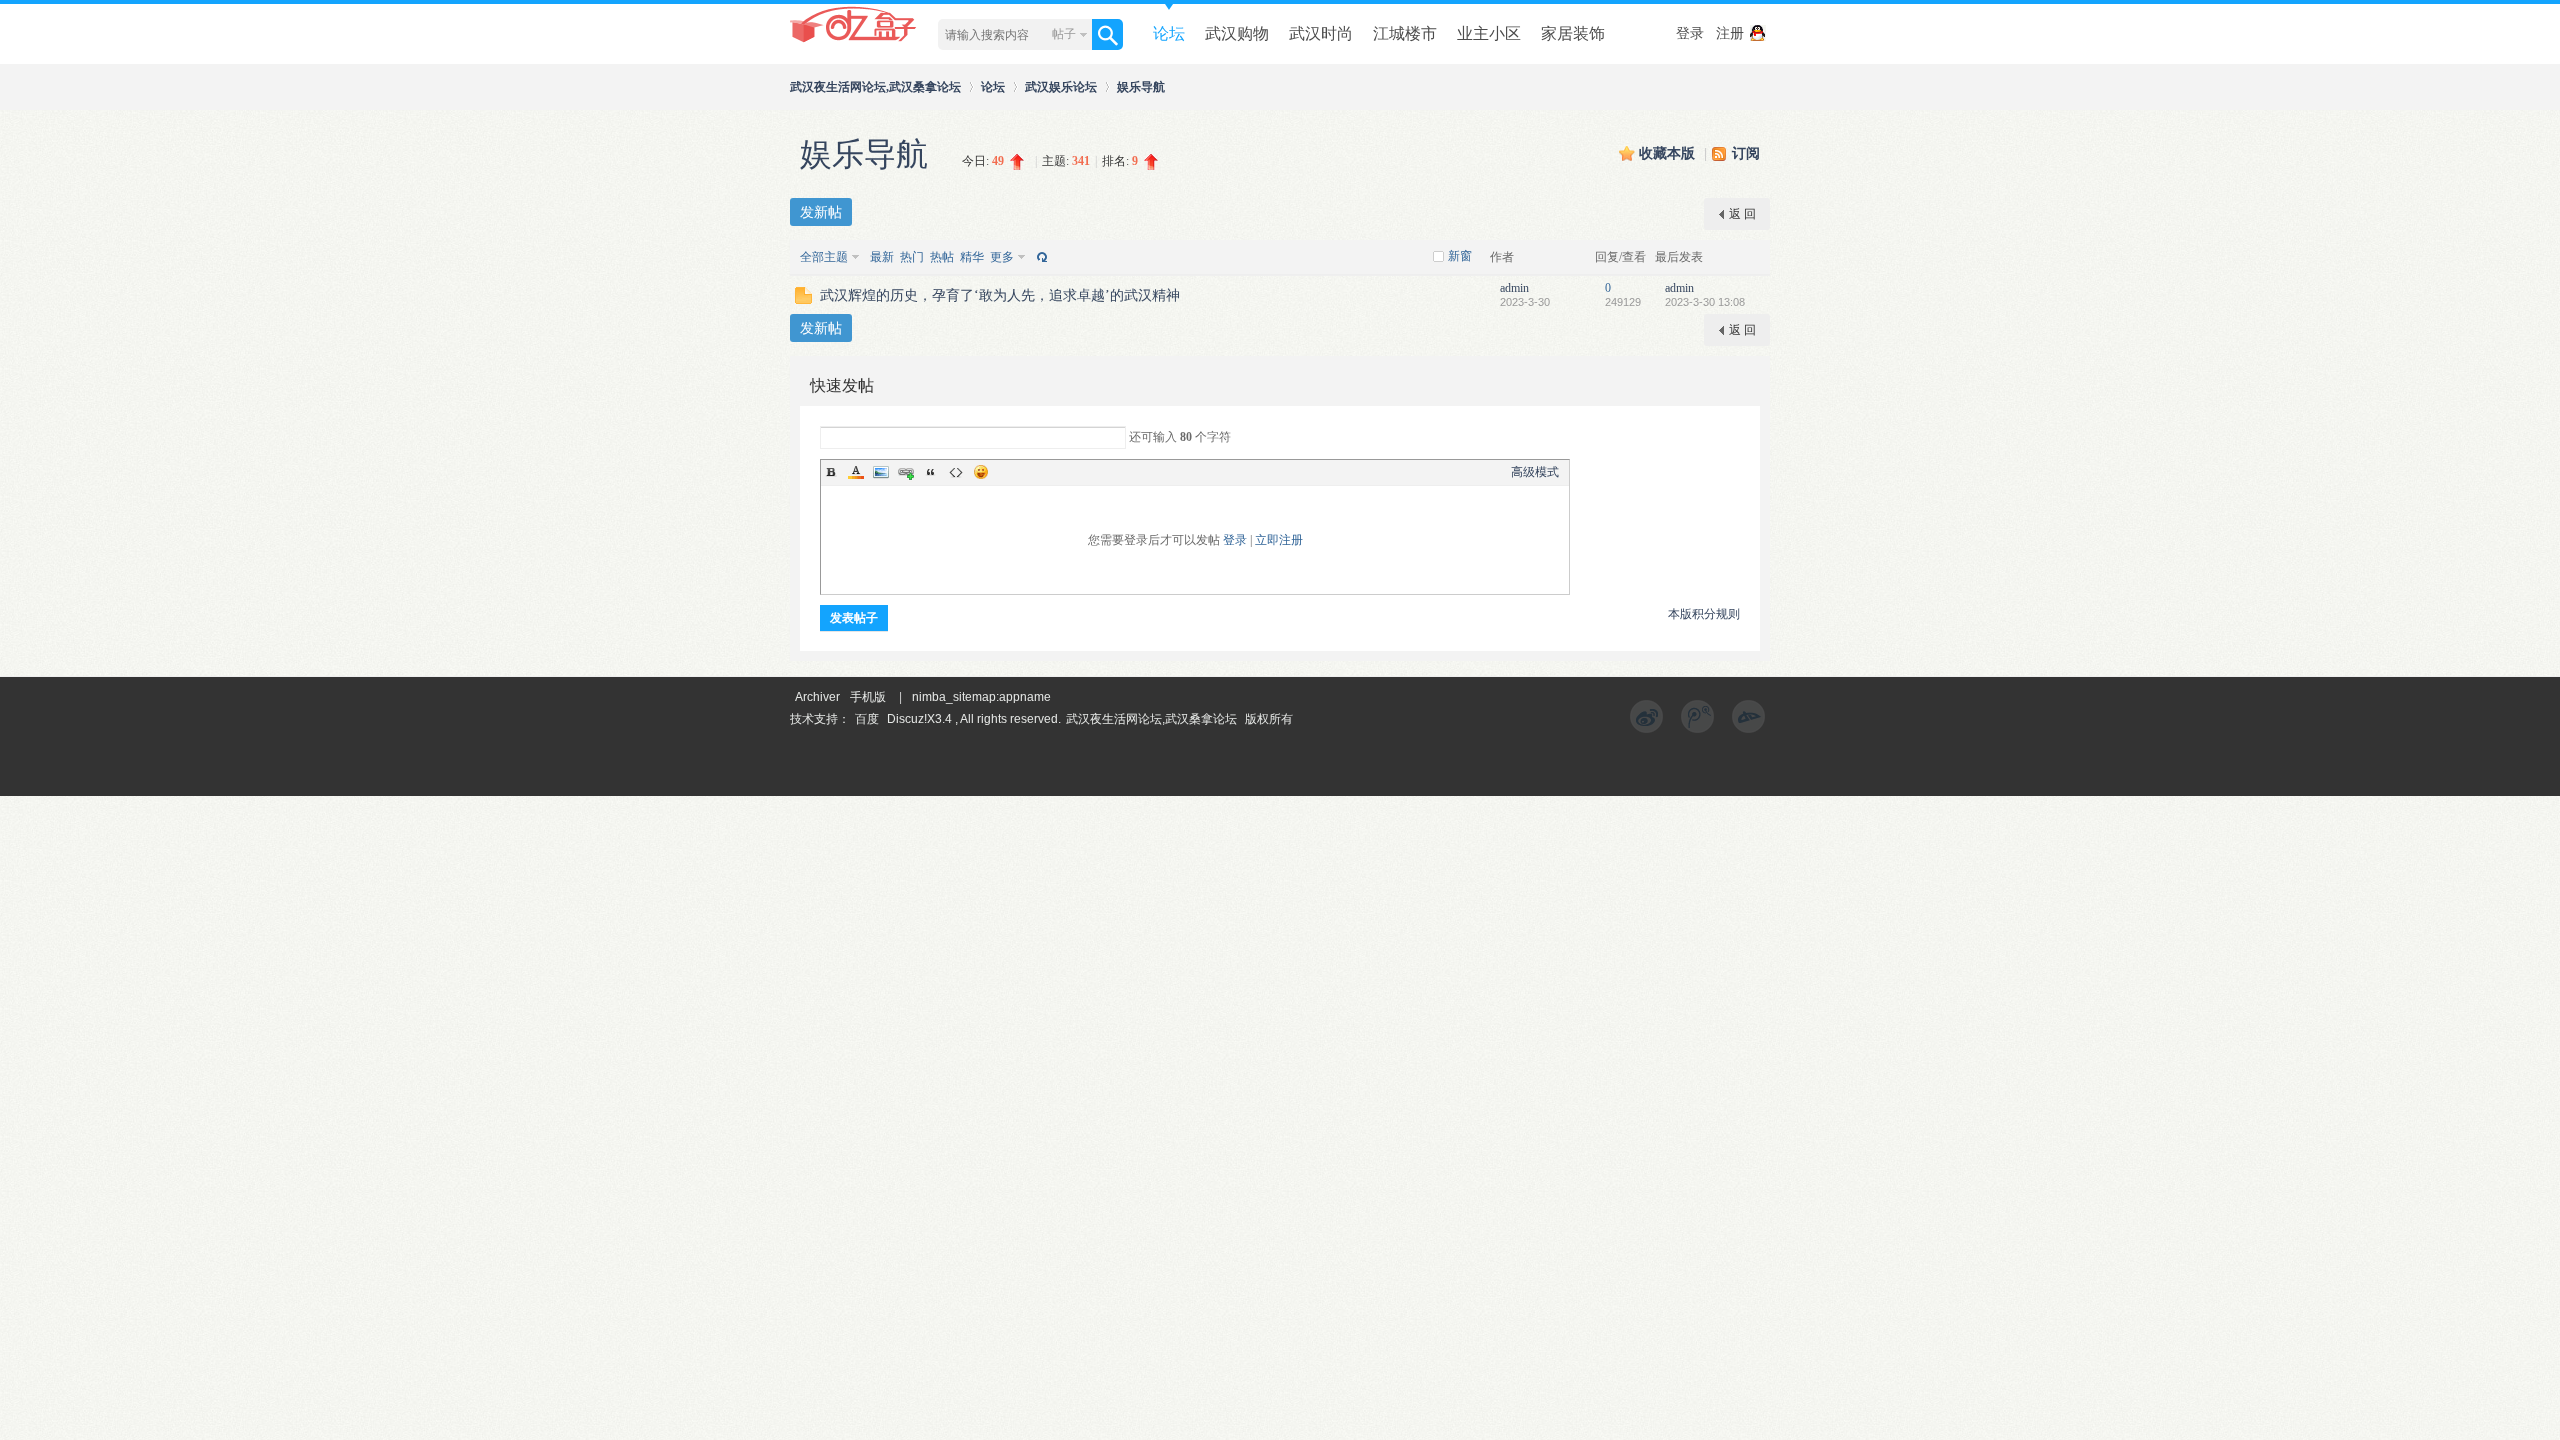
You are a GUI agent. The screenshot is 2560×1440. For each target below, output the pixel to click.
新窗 (1460, 256)
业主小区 (1489, 33)
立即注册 (1279, 540)
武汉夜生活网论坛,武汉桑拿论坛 (875, 86)
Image (881, 472)
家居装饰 (1573, 33)
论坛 (1169, 33)
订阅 (1746, 153)
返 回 (1742, 214)
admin (1514, 288)
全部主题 (824, 257)
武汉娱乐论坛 (1061, 86)
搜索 (1107, 34)
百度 (867, 719)
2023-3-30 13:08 (1705, 302)
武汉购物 (1237, 33)
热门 (912, 257)
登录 (1690, 33)
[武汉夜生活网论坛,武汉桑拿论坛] (854, 41)
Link (906, 472)
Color (856, 472)
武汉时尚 (1321, 33)
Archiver (817, 697)
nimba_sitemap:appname (981, 697)
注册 (1730, 33)
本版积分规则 (1704, 614)
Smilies (981, 472)
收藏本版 (1669, 153)
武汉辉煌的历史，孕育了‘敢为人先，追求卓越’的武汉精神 (1000, 295)
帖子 (1064, 34)
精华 (972, 257)
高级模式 (1535, 472)
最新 (882, 257)
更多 (1002, 257)
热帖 (942, 257)
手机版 (868, 697)
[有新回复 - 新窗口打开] (803, 300)
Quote (931, 472)
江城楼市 (1405, 33)
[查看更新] (1040, 257)
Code (956, 472)
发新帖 (821, 212)
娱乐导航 (1141, 86)
